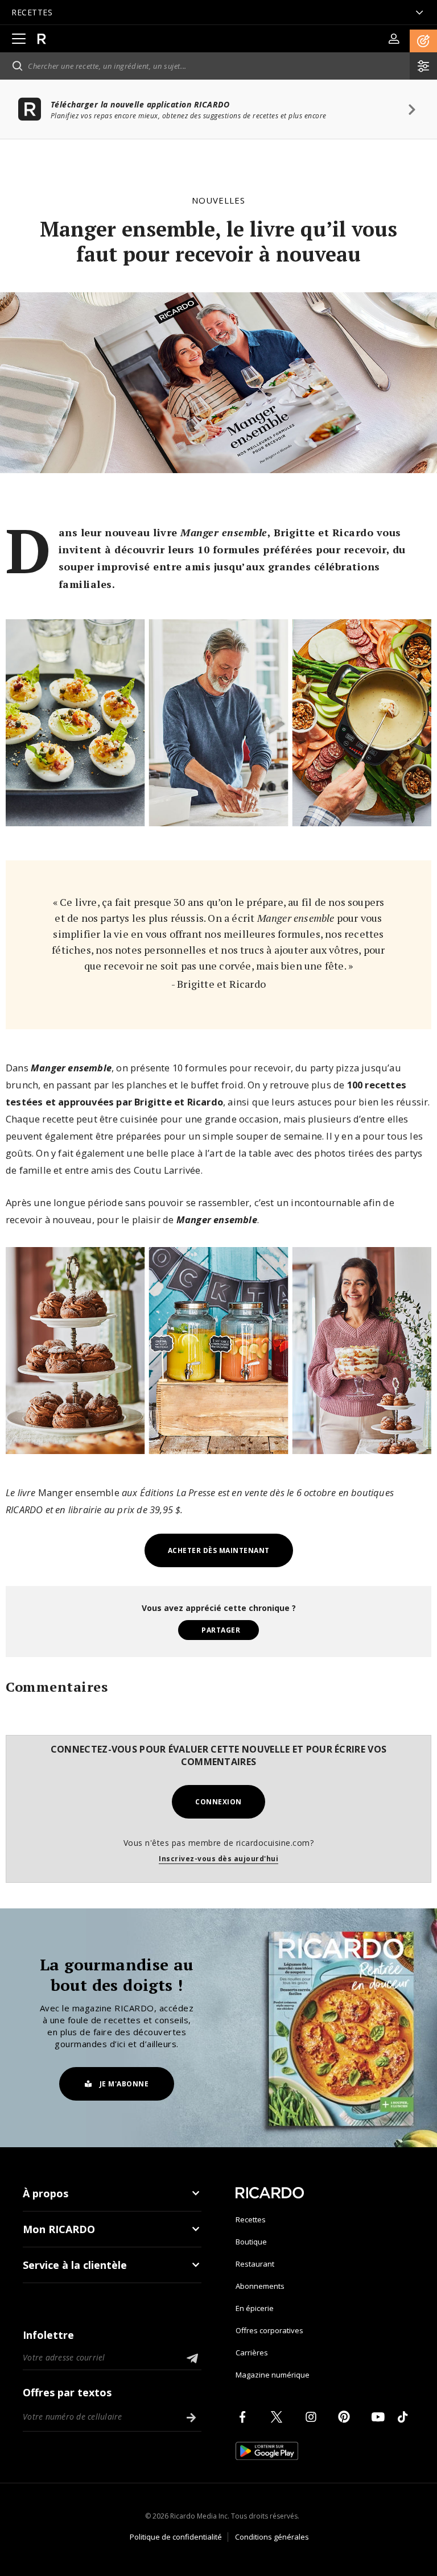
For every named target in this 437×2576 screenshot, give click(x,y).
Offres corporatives (269, 2330)
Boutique (251, 2242)
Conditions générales (272, 2537)
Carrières (252, 2353)
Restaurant (255, 2264)
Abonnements (260, 2286)
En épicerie (255, 2308)
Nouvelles (218, 200)
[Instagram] (313, 2417)
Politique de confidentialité (176, 2537)
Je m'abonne (124, 2084)
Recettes (251, 2219)
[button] (423, 41)
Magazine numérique (273, 2375)
